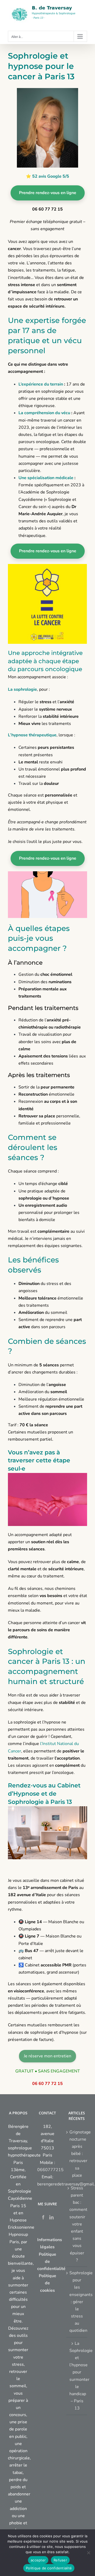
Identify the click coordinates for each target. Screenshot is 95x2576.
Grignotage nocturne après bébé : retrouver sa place (77, 2154)
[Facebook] (43, 2217)
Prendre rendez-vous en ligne (48, 193)
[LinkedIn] (51, 2217)
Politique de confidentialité (49, 2568)
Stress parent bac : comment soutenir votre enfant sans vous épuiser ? (77, 2224)
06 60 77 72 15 (47, 2084)
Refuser (60, 2560)
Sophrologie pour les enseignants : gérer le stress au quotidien (77, 2302)
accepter (38, 2560)
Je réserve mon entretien (47, 2056)
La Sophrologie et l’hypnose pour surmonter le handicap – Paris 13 (77, 2376)
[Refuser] (88, 2553)
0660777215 (50, 2170)
